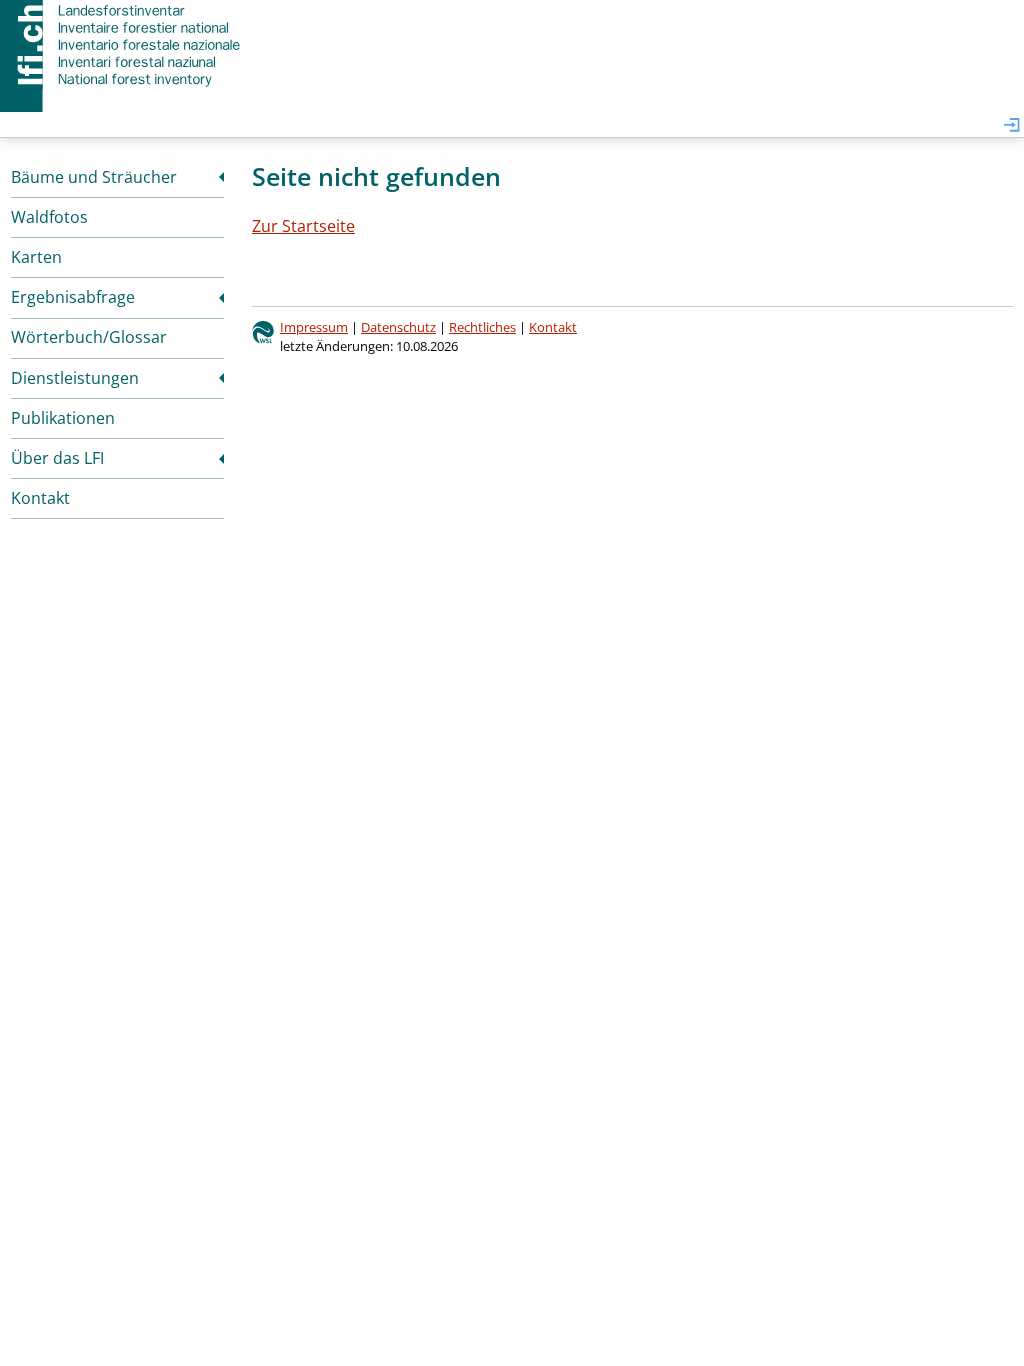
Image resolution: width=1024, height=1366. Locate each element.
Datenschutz (398, 327)
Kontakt (40, 498)
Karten (36, 257)
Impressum (314, 327)
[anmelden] (1012, 126)
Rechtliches (482, 327)
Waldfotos (49, 217)
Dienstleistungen (75, 378)
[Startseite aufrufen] (122, 45)
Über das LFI (57, 458)
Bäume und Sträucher (94, 177)
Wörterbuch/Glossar (89, 337)
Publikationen (63, 418)
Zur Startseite (303, 226)
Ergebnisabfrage (73, 297)
